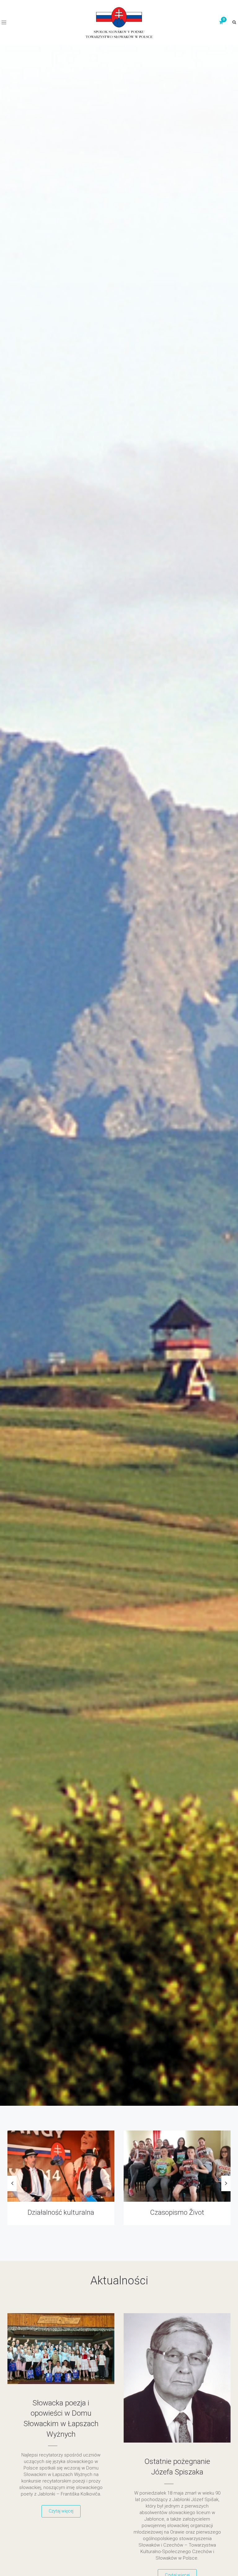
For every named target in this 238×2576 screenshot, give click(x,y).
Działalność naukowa (159, 2212)
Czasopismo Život (43, 2212)
